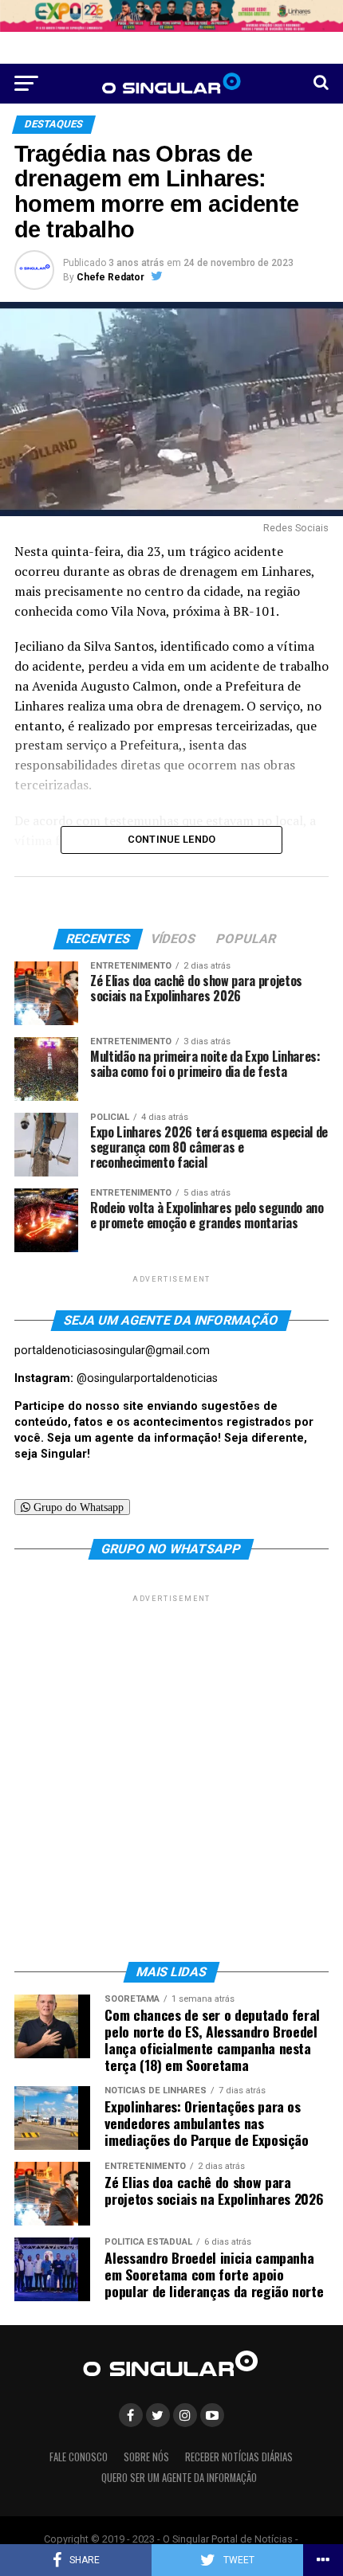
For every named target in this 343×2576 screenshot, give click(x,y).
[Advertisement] (171, 1777)
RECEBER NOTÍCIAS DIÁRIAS (239, 2457)
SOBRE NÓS (146, 2457)
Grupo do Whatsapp (77, 1507)
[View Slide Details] (171, 16)
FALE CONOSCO (79, 2457)
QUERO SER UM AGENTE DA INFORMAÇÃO (179, 2478)
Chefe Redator (110, 277)
